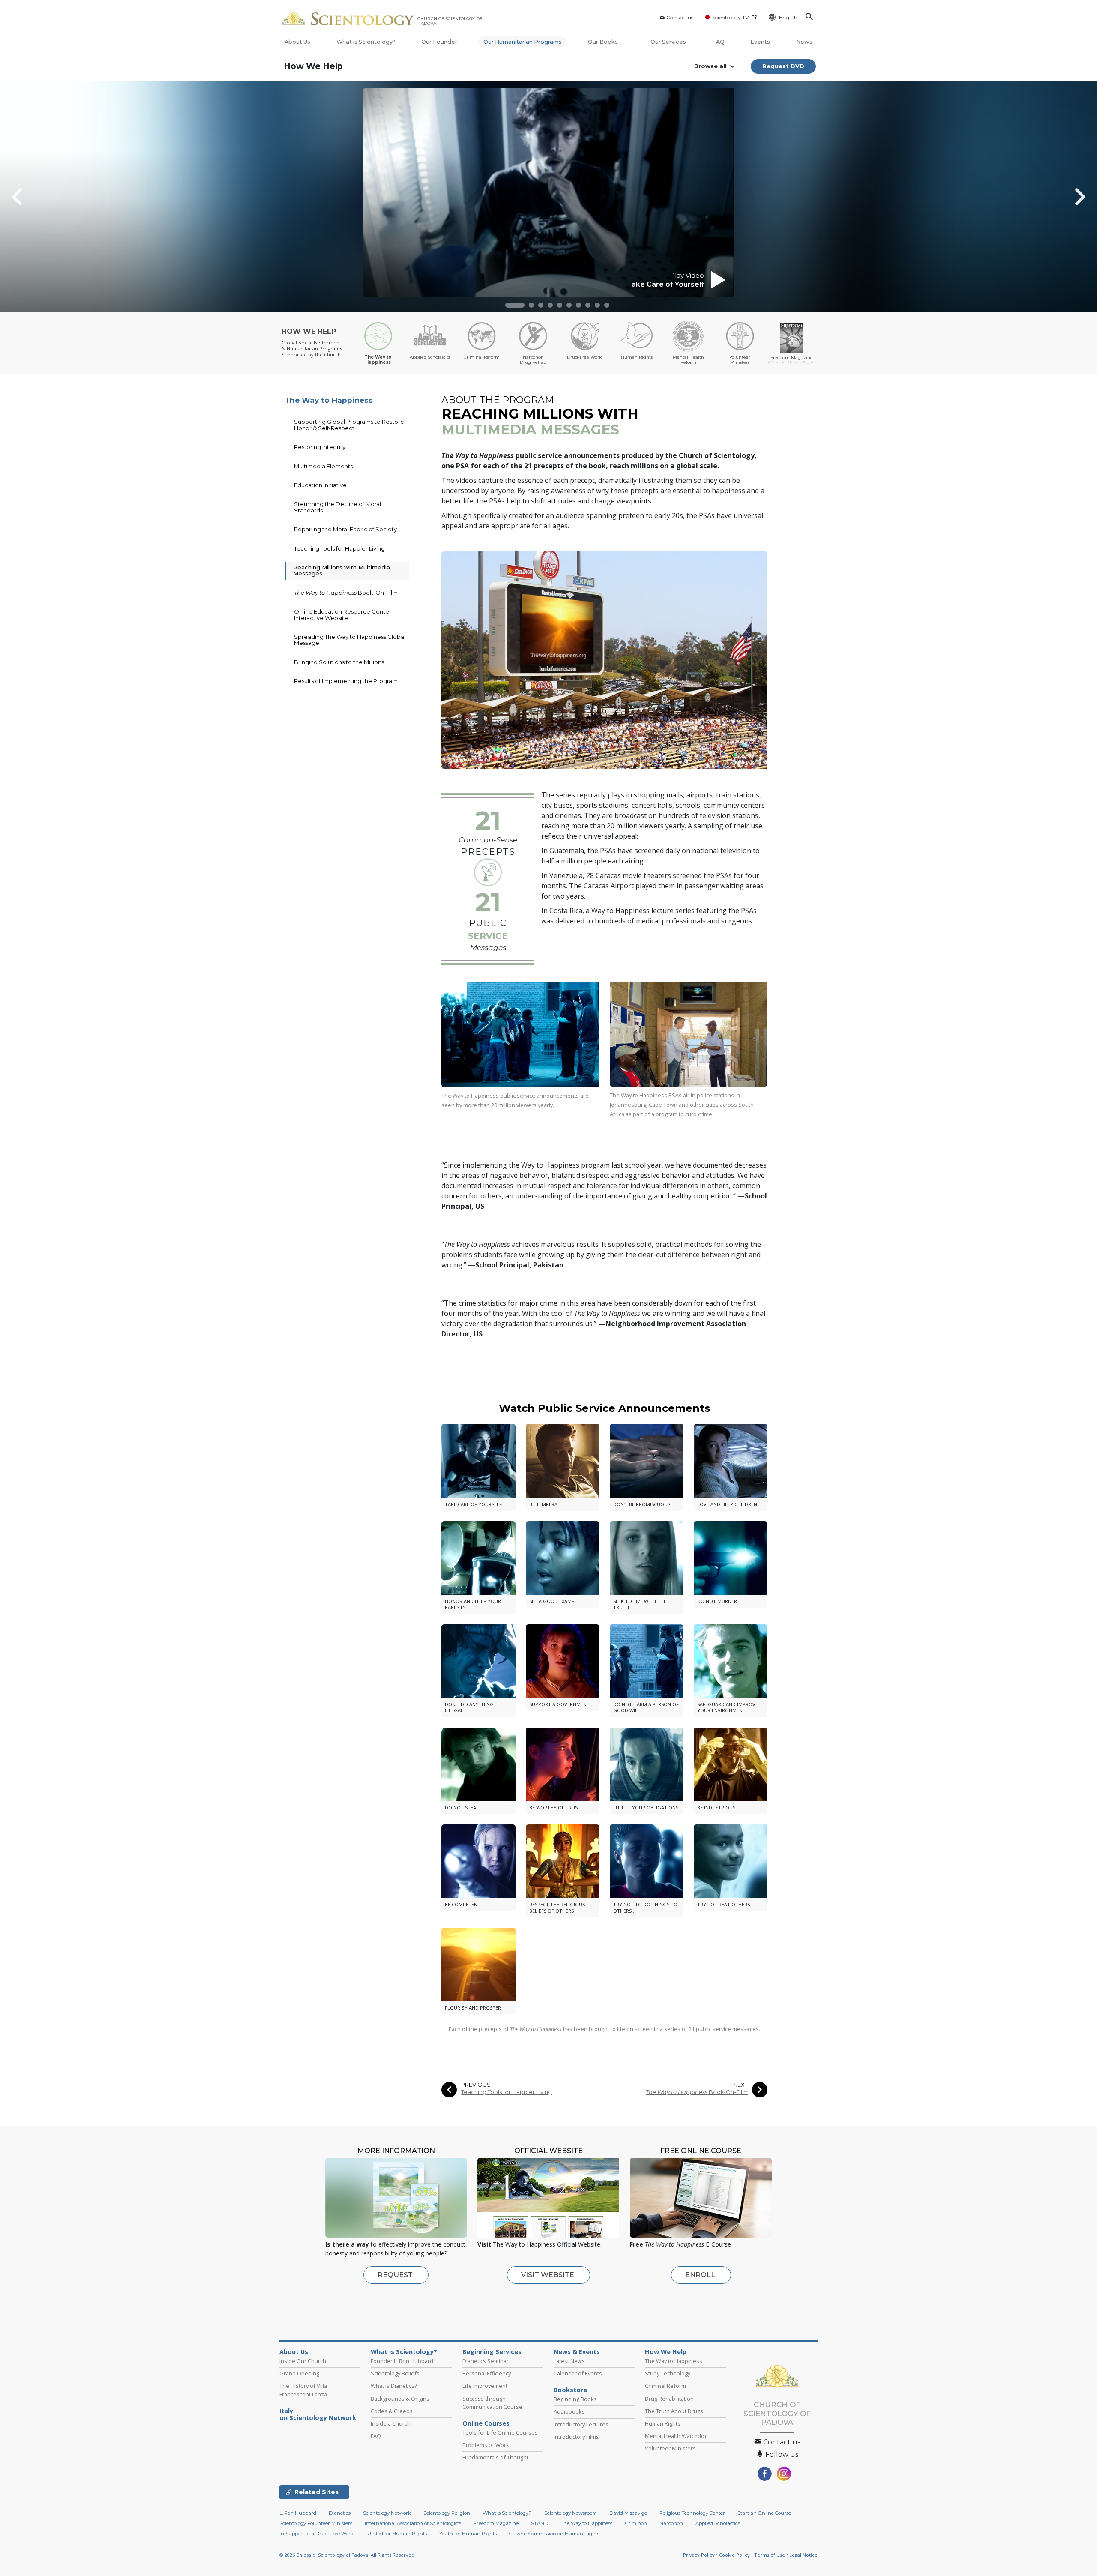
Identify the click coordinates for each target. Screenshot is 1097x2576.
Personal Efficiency (487, 2373)
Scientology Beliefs (395, 2373)
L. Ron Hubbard (298, 2513)
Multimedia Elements (323, 466)
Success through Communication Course (492, 2403)
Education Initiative (320, 485)
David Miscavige (628, 2513)
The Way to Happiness (329, 400)
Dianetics (340, 2513)
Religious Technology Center (692, 2513)
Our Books (604, 42)
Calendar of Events (578, 2373)
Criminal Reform (665, 2386)
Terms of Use (770, 2555)
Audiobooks (569, 2411)
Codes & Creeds (392, 2411)
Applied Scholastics (718, 2523)
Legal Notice (803, 2555)
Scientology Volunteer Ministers (316, 2523)
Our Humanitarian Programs (523, 42)
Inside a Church (391, 2423)
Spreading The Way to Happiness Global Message (350, 640)
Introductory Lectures (581, 2424)
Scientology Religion (447, 2513)
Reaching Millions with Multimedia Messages (342, 570)
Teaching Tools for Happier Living (507, 2092)
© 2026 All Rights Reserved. (348, 2555)
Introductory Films (576, 2437)
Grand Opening (299, 2373)
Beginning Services (492, 2352)
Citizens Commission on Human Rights (554, 2534)
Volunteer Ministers (670, 2448)
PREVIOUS (476, 2085)
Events (760, 42)
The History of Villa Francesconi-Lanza (303, 2390)
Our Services (668, 42)
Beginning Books (575, 2399)
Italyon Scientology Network (318, 2414)
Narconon (671, 2523)
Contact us (680, 17)
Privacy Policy (699, 2555)
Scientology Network (387, 2513)
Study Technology (668, 2373)
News (804, 42)
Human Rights (663, 2423)
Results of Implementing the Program (346, 681)
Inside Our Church (303, 2361)
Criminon (636, 2523)
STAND (540, 2523)
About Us (297, 42)
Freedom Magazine (496, 2523)
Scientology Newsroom (571, 2513)
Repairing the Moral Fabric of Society (345, 529)
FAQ (718, 42)
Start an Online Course (764, 2513)
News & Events (577, 2352)
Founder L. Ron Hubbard (402, 2361)
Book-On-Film (697, 2092)
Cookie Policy (734, 2555)
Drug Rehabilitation (669, 2399)
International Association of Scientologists (413, 2523)
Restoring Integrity (320, 447)
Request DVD (783, 66)
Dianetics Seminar (486, 2361)
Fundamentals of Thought (495, 2457)
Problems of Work (486, 2445)
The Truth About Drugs (674, 2411)
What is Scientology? (366, 42)
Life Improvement (485, 2386)
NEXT (740, 2085)
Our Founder (439, 42)
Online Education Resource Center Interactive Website (343, 614)
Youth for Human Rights (468, 2534)
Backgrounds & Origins (400, 2399)
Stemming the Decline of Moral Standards (337, 507)
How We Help (313, 66)
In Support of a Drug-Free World (317, 2534)
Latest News (569, 2361)
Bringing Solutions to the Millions (339, 662)
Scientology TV (730, 17)
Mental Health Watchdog (676, 2436)
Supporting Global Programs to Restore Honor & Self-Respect (349, 425)
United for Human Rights (397, 2534)
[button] (515, 305)
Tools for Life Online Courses (500, 2432)
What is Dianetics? (394, 2386)
